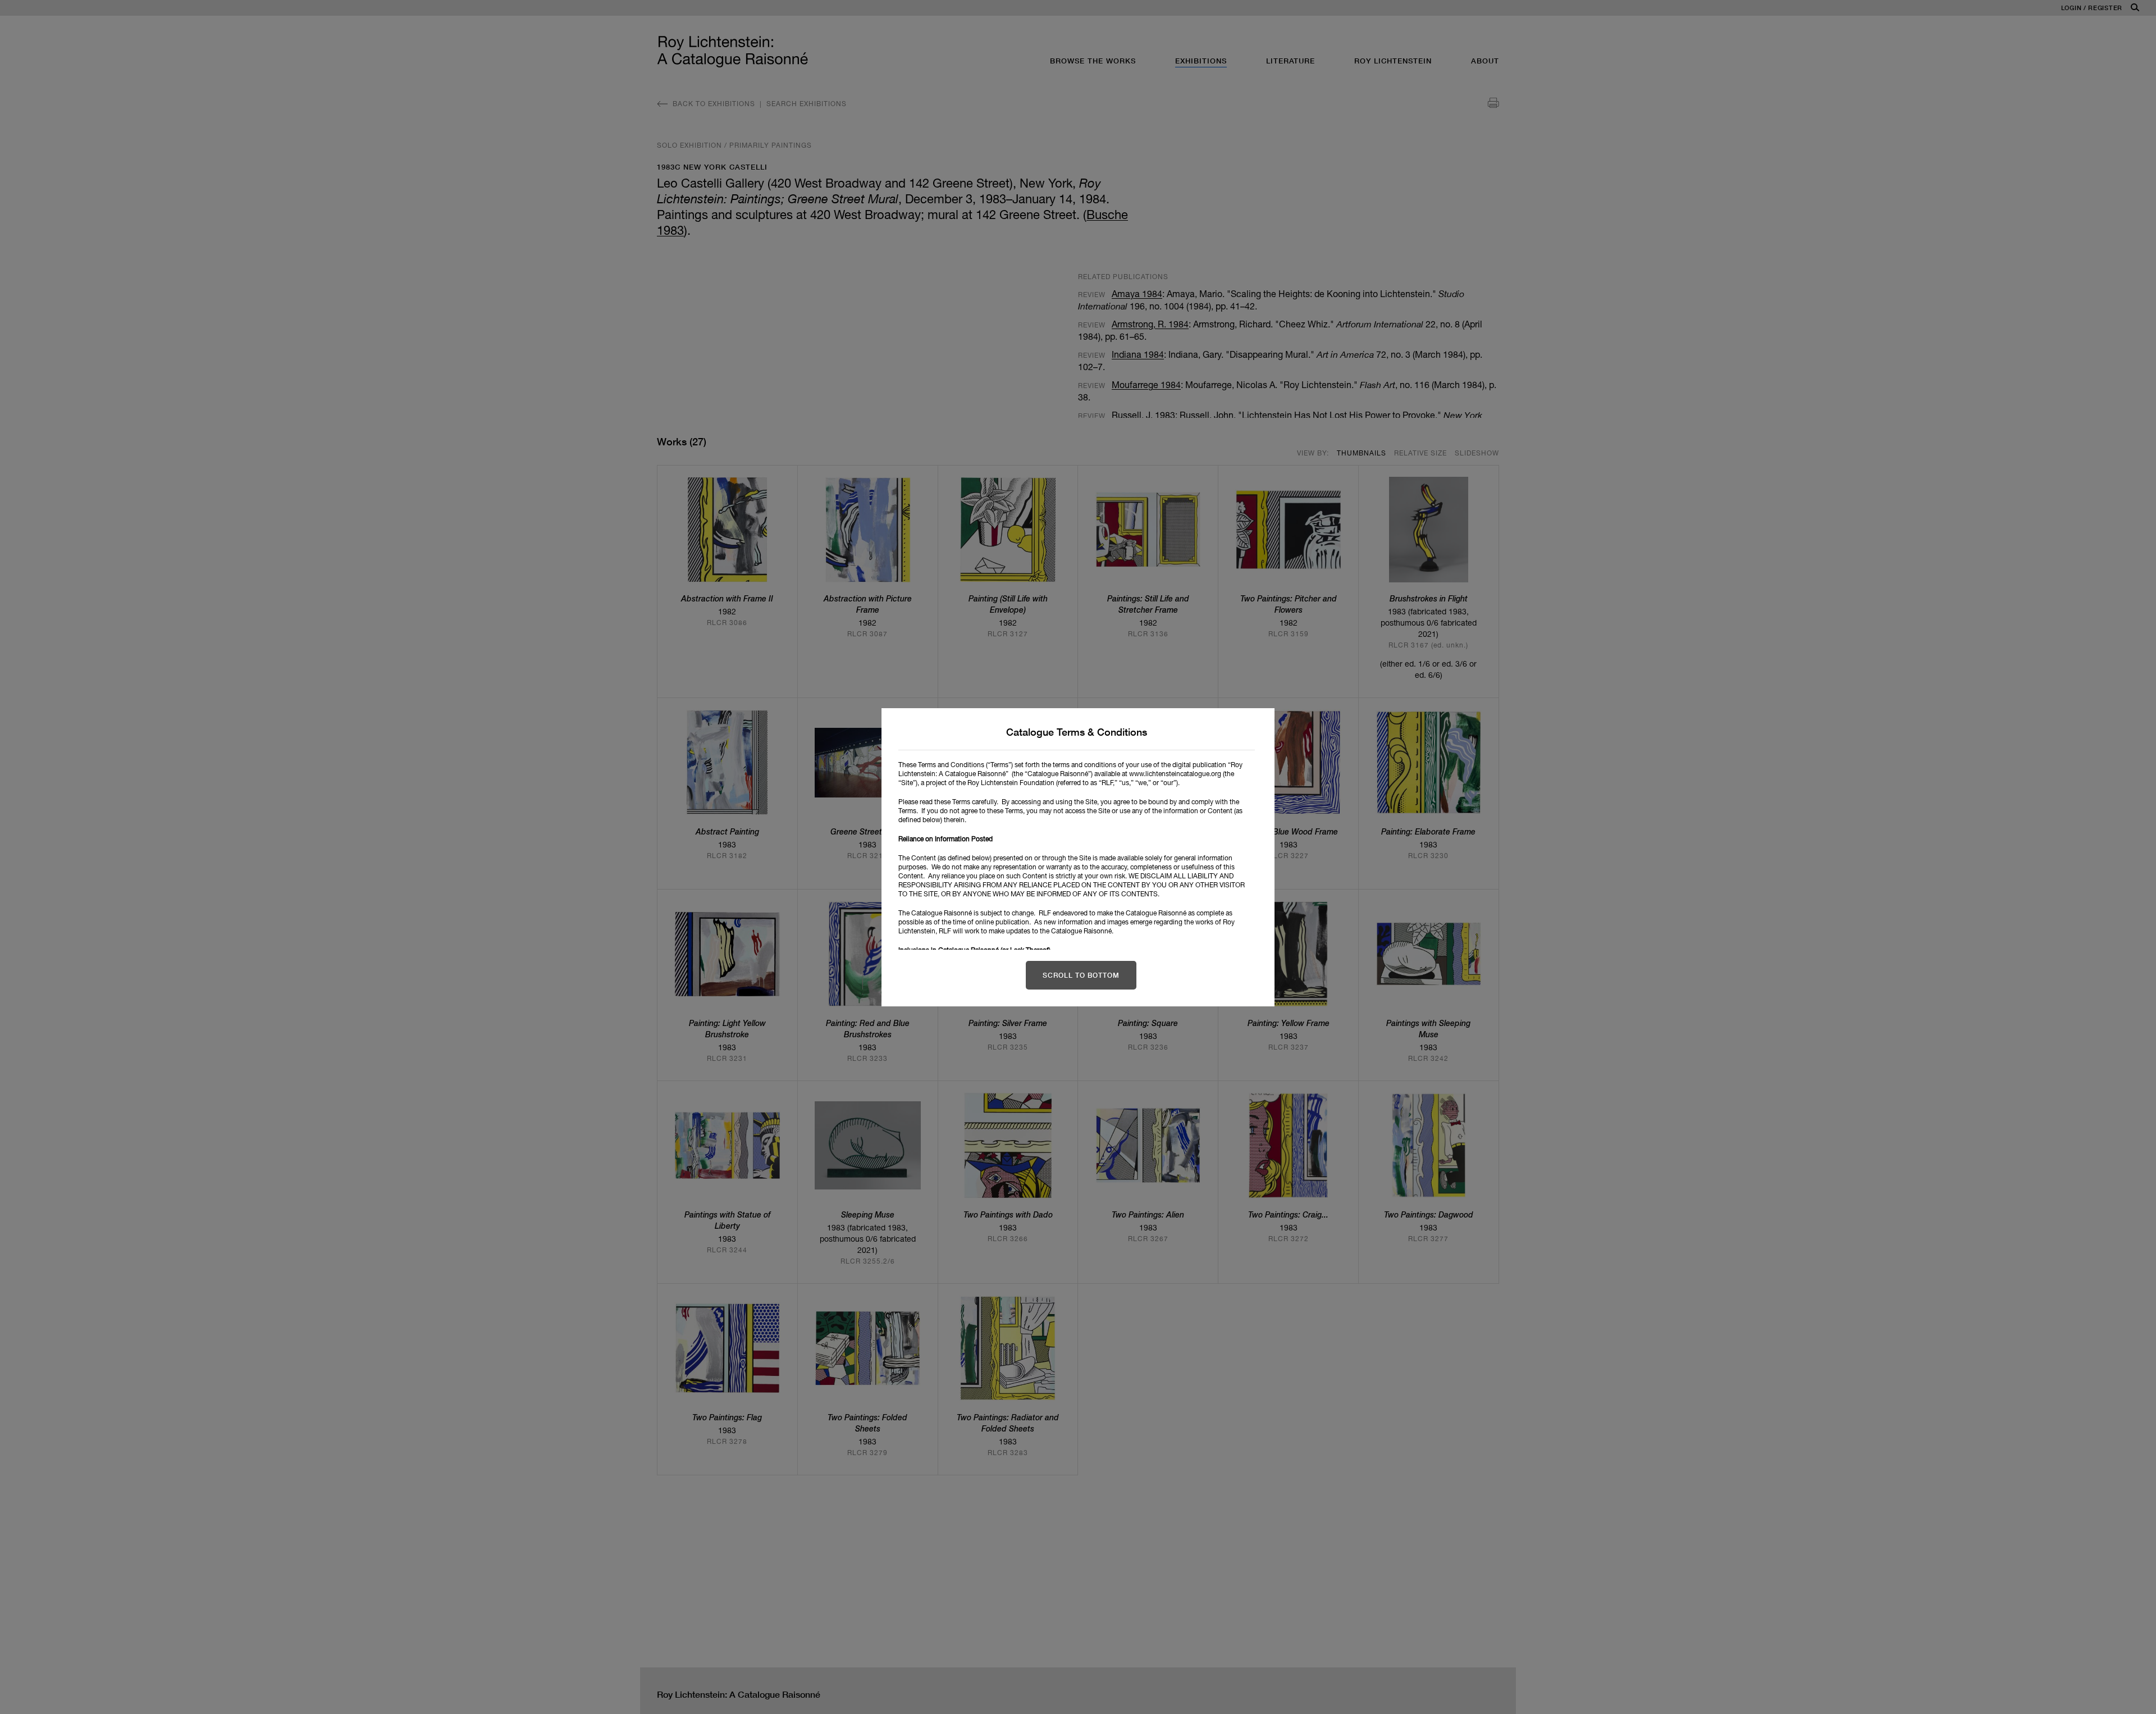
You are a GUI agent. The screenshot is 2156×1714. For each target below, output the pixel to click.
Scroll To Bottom (1081, 975)
